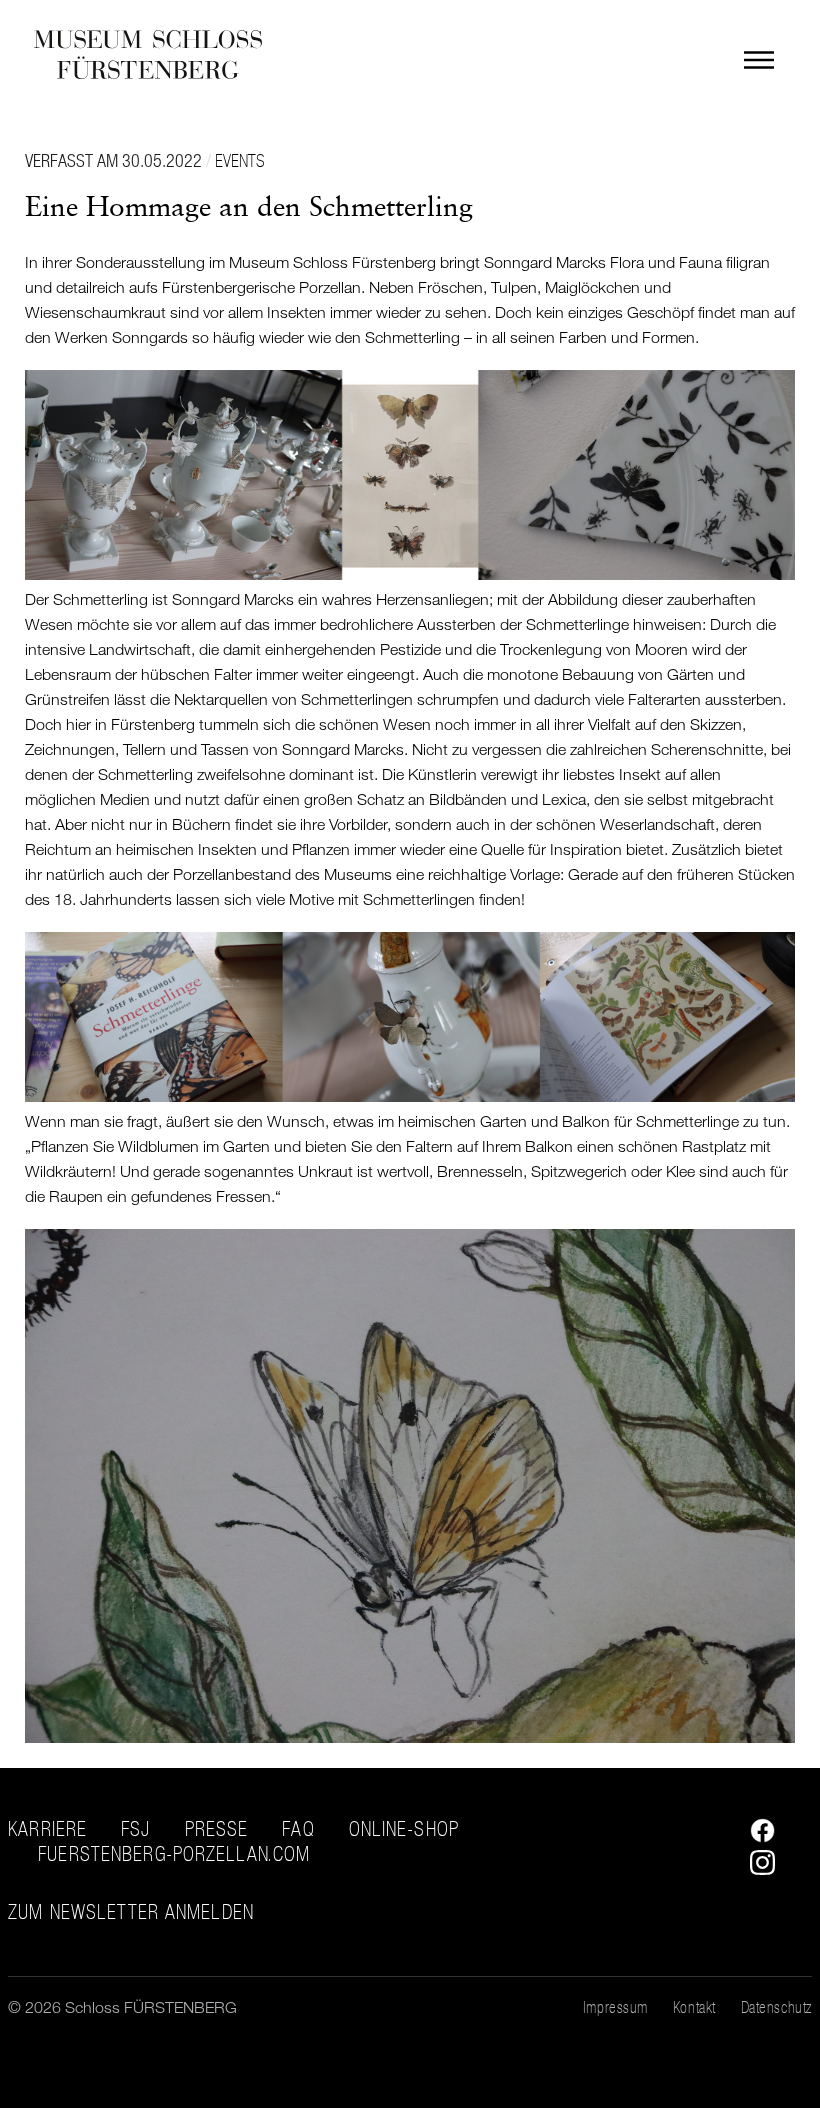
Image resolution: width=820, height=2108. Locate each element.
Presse (217, 1829)
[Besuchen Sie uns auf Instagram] (757, 1869)
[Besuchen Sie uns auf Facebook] (757, 1837)
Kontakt (694, 2007)
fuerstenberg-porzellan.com (174, 1854)
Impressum (615, 2007)
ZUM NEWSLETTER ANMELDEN (131, 1912)
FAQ (298, 1829)
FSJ (135, 1829)
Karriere (47, 1829)
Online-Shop (404, 1829)
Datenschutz (776, 2007)
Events (240, 160)
